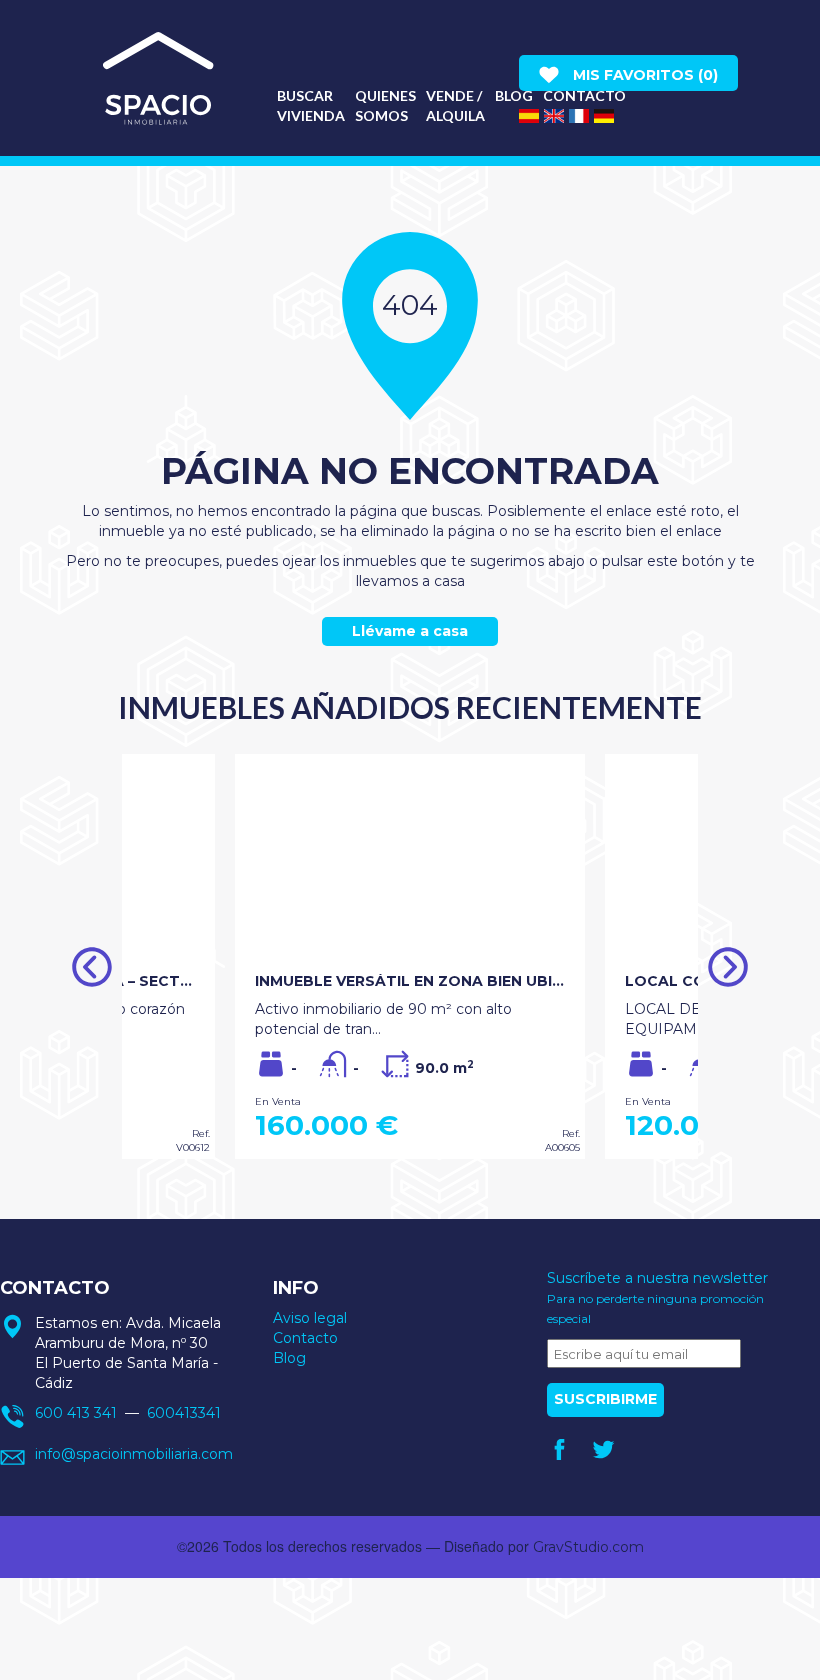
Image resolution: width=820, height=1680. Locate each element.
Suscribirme (605, 1399)
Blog (514, 95)
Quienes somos (385, 105)
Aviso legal (310, 1318)
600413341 (184, 1413)
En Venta (278, 1101)
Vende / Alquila (455, 105)
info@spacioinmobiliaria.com (134, 1454)
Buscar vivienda (311, 105)
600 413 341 (76, 1413)
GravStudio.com (588, 1547)
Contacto (305, 1338)
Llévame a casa (410, 631)
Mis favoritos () (643, 75)
